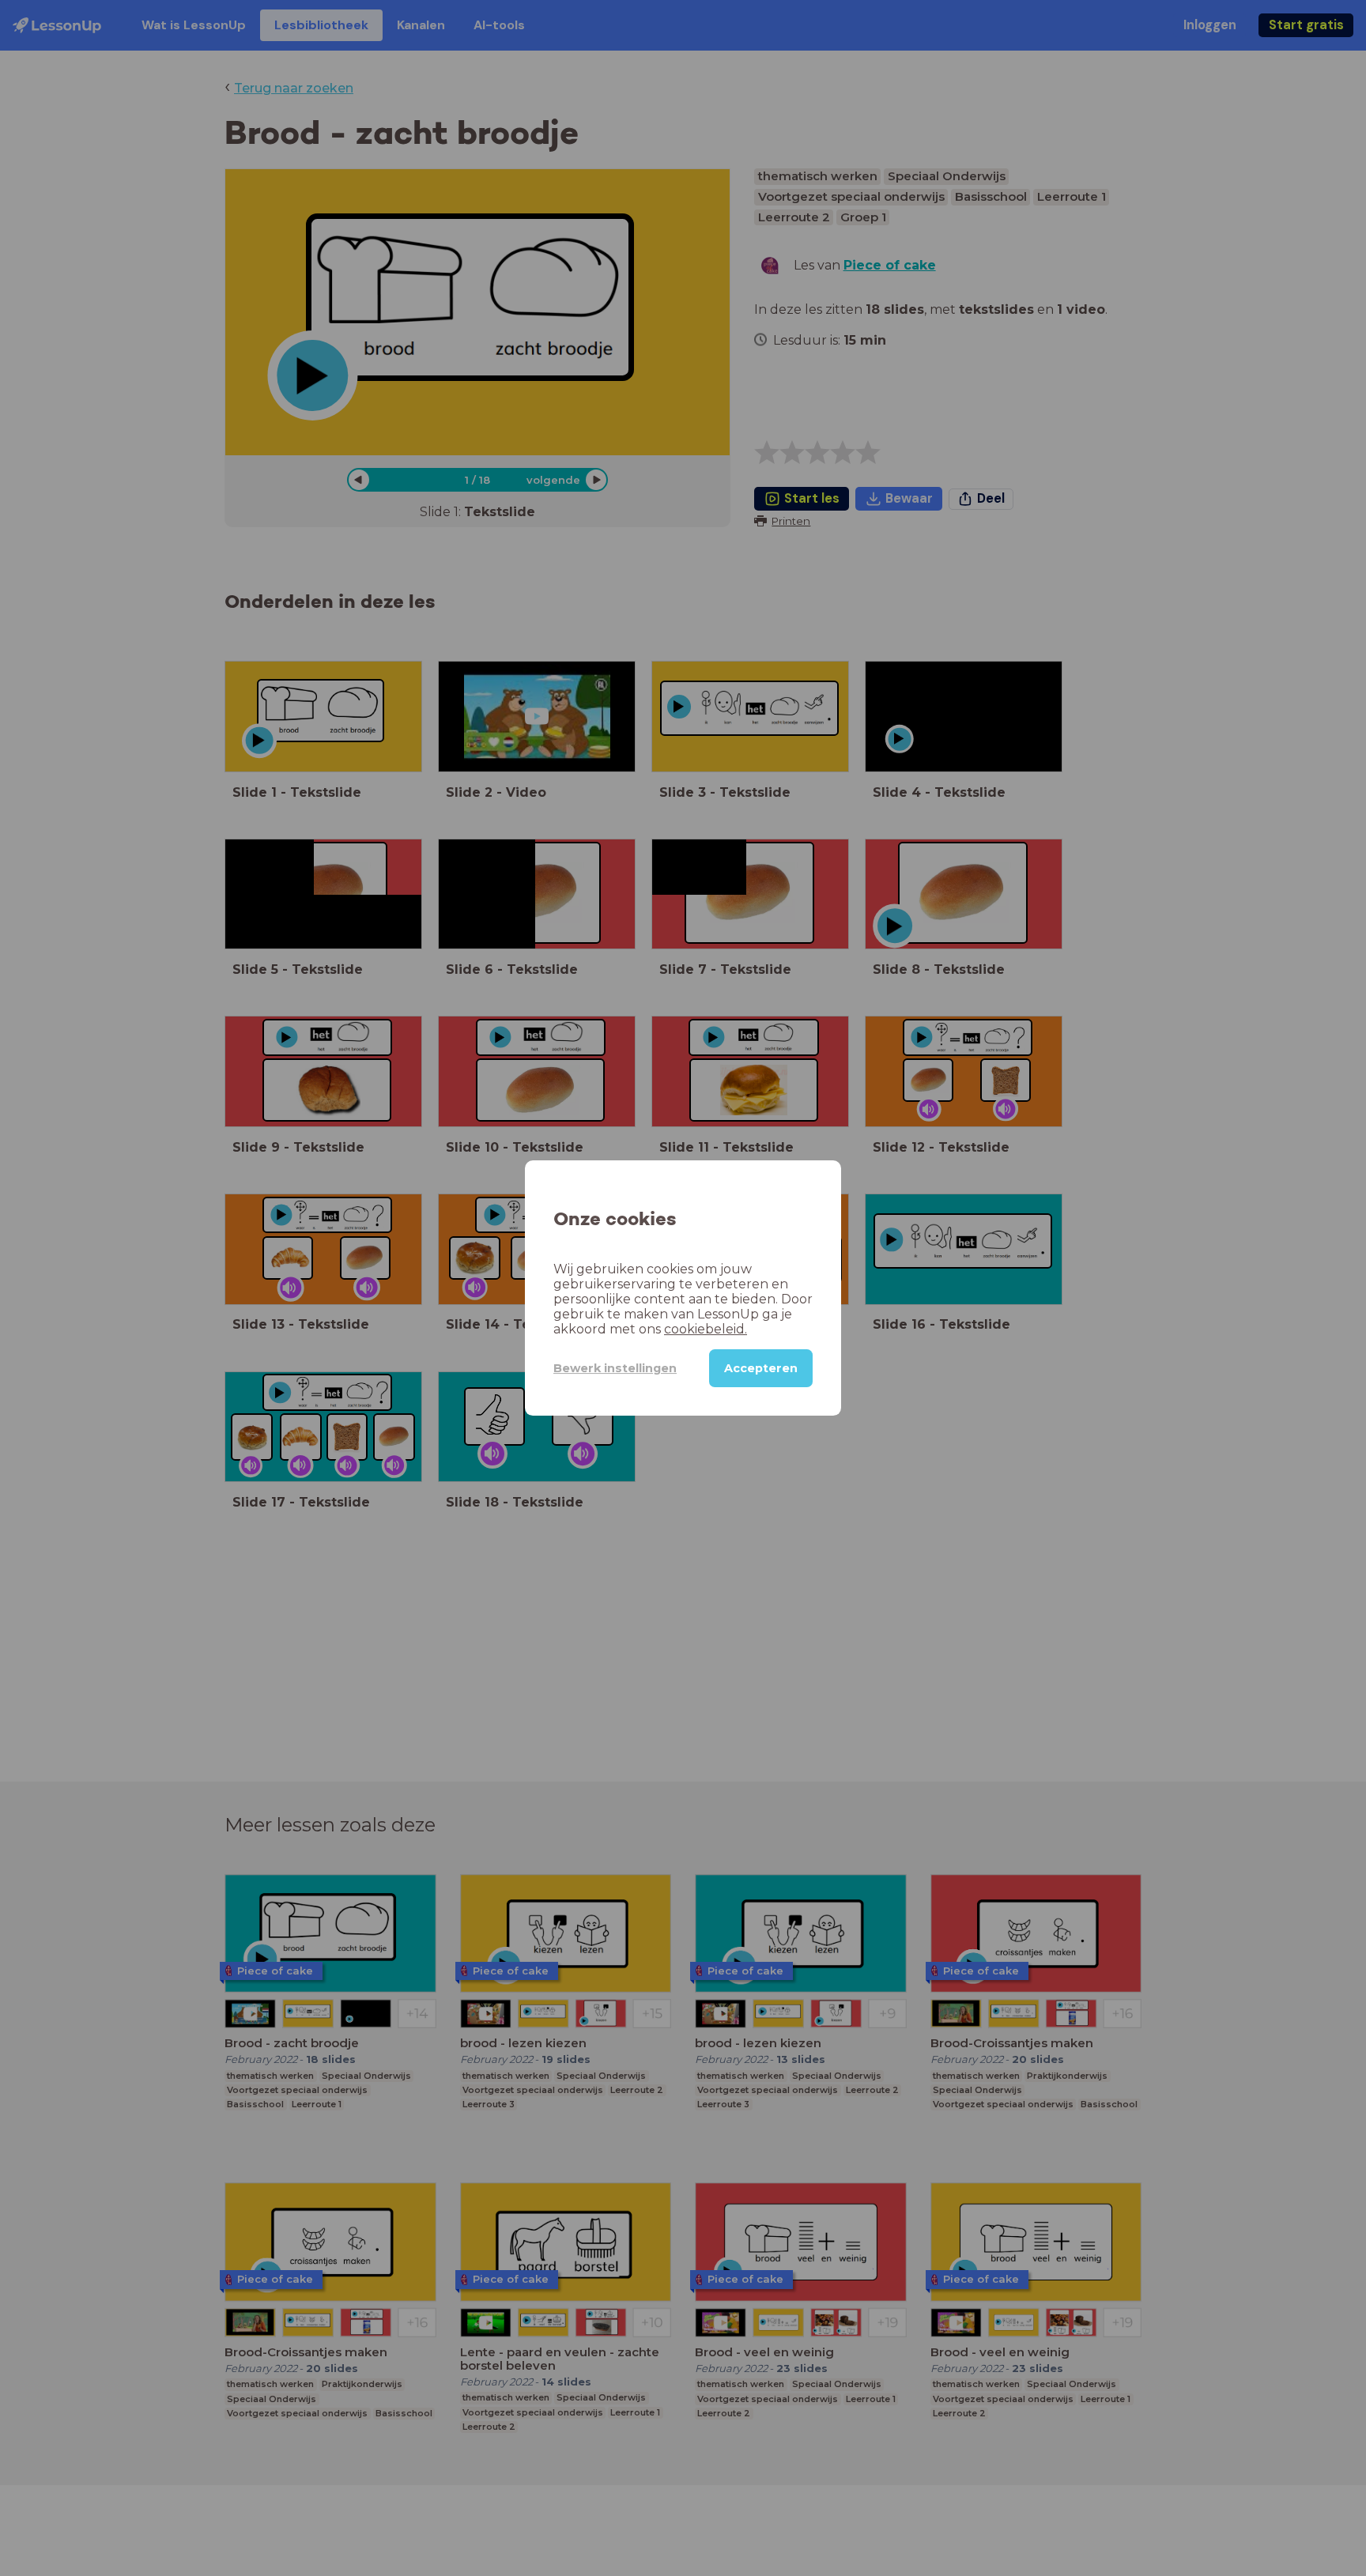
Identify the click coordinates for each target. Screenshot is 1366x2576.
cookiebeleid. (706, 1329)
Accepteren (761, 1368)
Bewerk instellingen (615, 1368)
